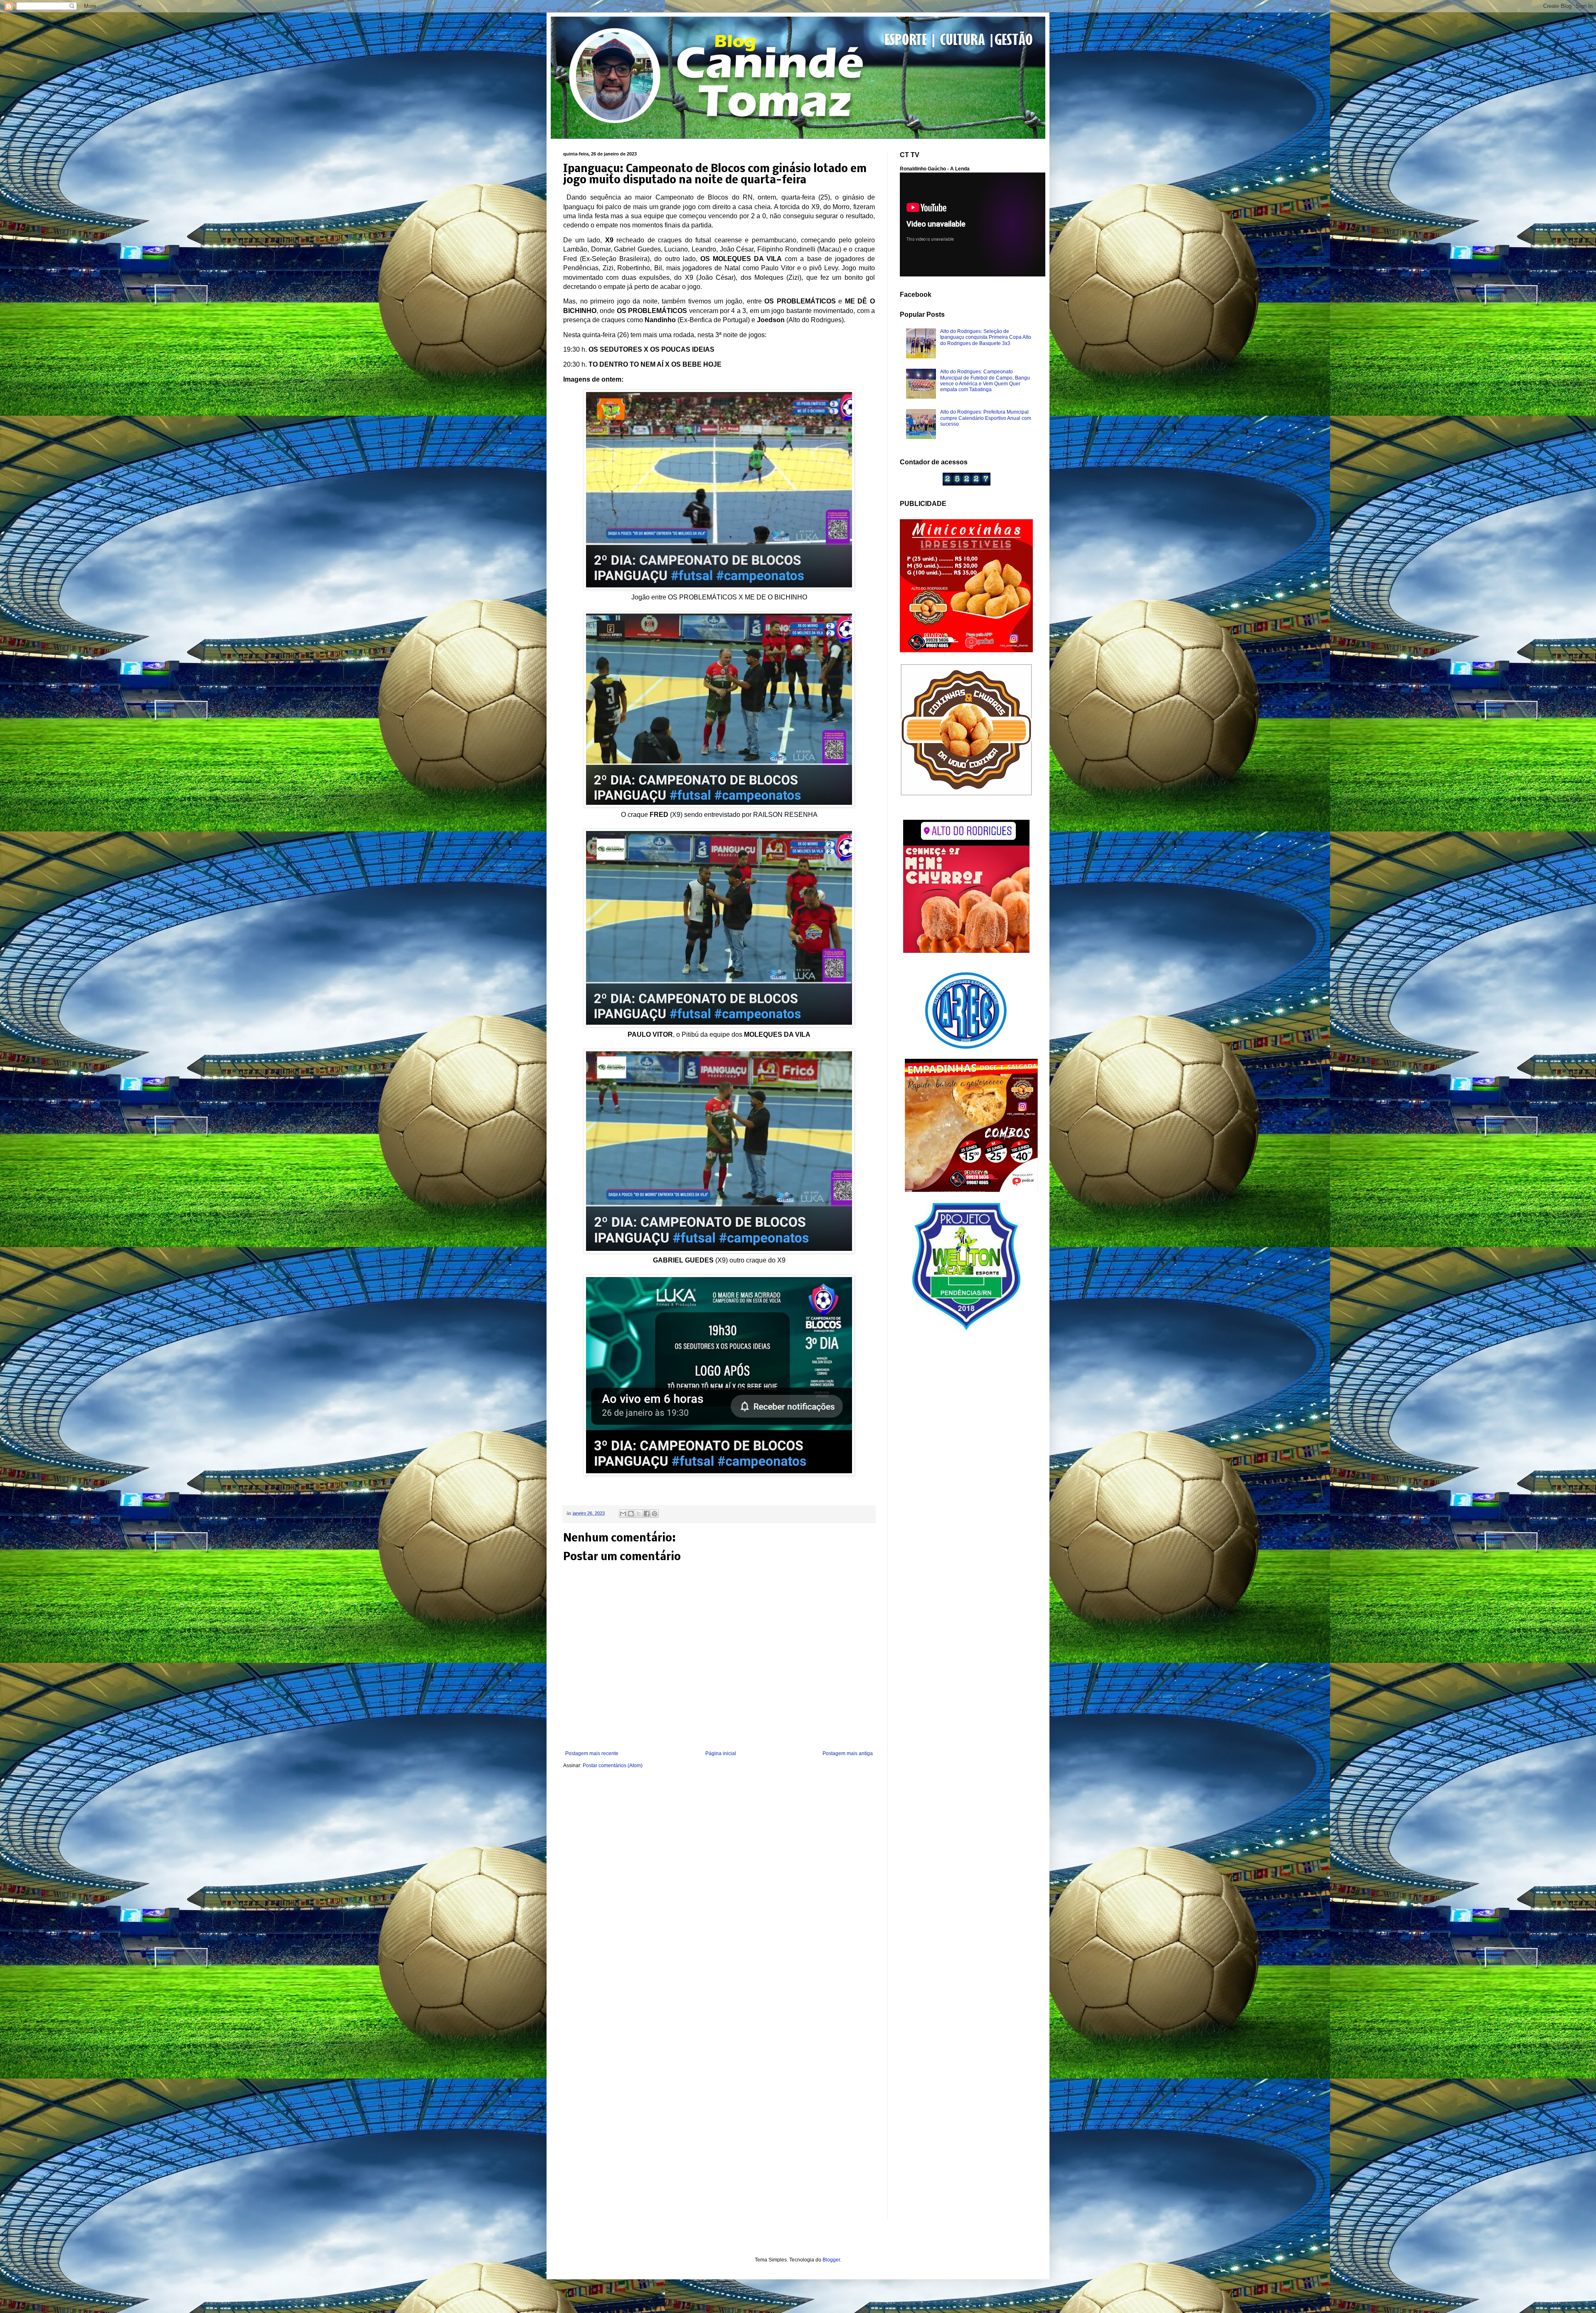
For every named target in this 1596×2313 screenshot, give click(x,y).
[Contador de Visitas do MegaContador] (967, 484)
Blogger (831, 2260)
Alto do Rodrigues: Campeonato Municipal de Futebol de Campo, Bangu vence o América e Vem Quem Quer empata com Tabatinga (985, 381)
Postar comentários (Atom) (613, 1766)
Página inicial (721, 1753)
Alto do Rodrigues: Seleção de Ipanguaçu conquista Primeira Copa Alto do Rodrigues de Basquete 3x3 (986, 337)
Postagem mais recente (592, 1753)
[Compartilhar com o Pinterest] (655, 1514)
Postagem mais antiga (848, 1753)
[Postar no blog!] (631, 1514)
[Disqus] (719, 1886)
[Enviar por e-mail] (623, 1514)
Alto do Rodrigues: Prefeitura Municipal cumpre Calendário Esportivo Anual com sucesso (986, 418)
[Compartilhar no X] (639, 1514)
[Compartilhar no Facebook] (647, 1514)
